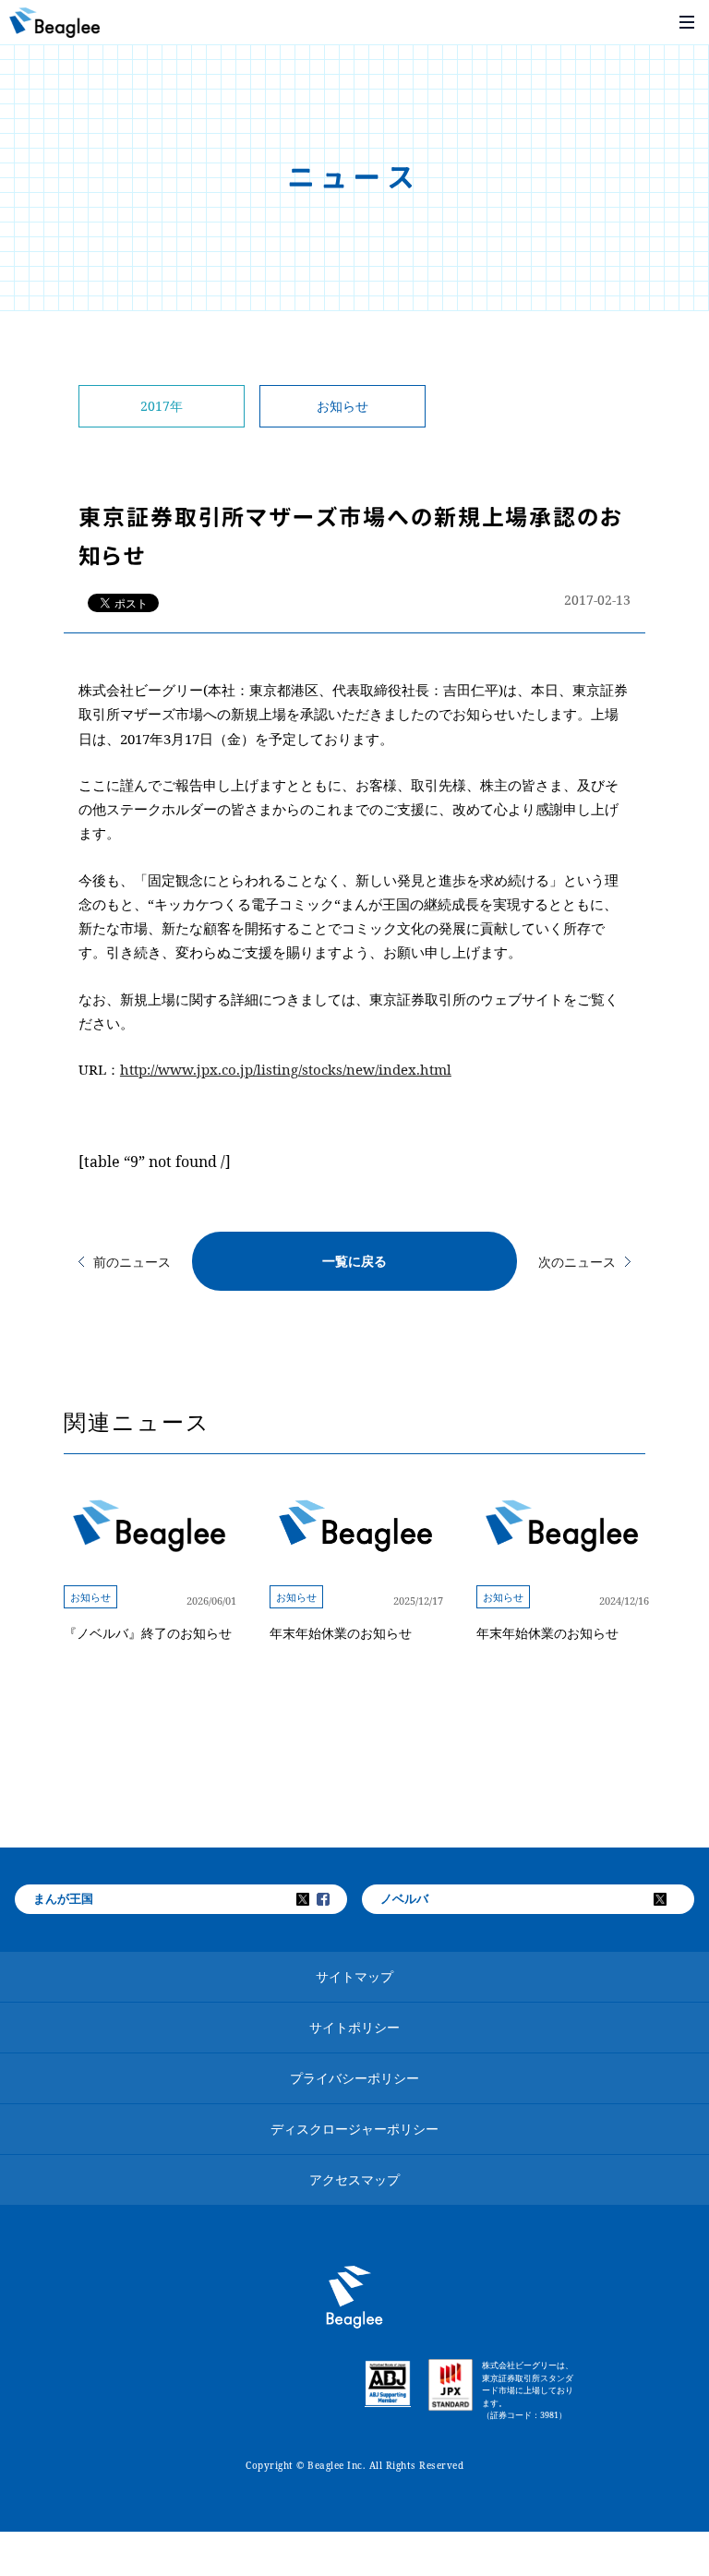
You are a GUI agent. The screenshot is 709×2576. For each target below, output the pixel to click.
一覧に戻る (354, 1261)
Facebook (335, 1899)
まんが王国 (63, 1898)
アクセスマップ (354, 2179)
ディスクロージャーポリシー (354, 2129)
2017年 (162, 406)
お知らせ (342, 406)
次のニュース (577, 1262)
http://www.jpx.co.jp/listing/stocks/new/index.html (286, 1069)
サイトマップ (354, 1976)
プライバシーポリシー (354, 2078)
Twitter (315, 1899)
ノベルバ (404, 1898)
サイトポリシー (354, 2027)
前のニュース (132, 1262)
